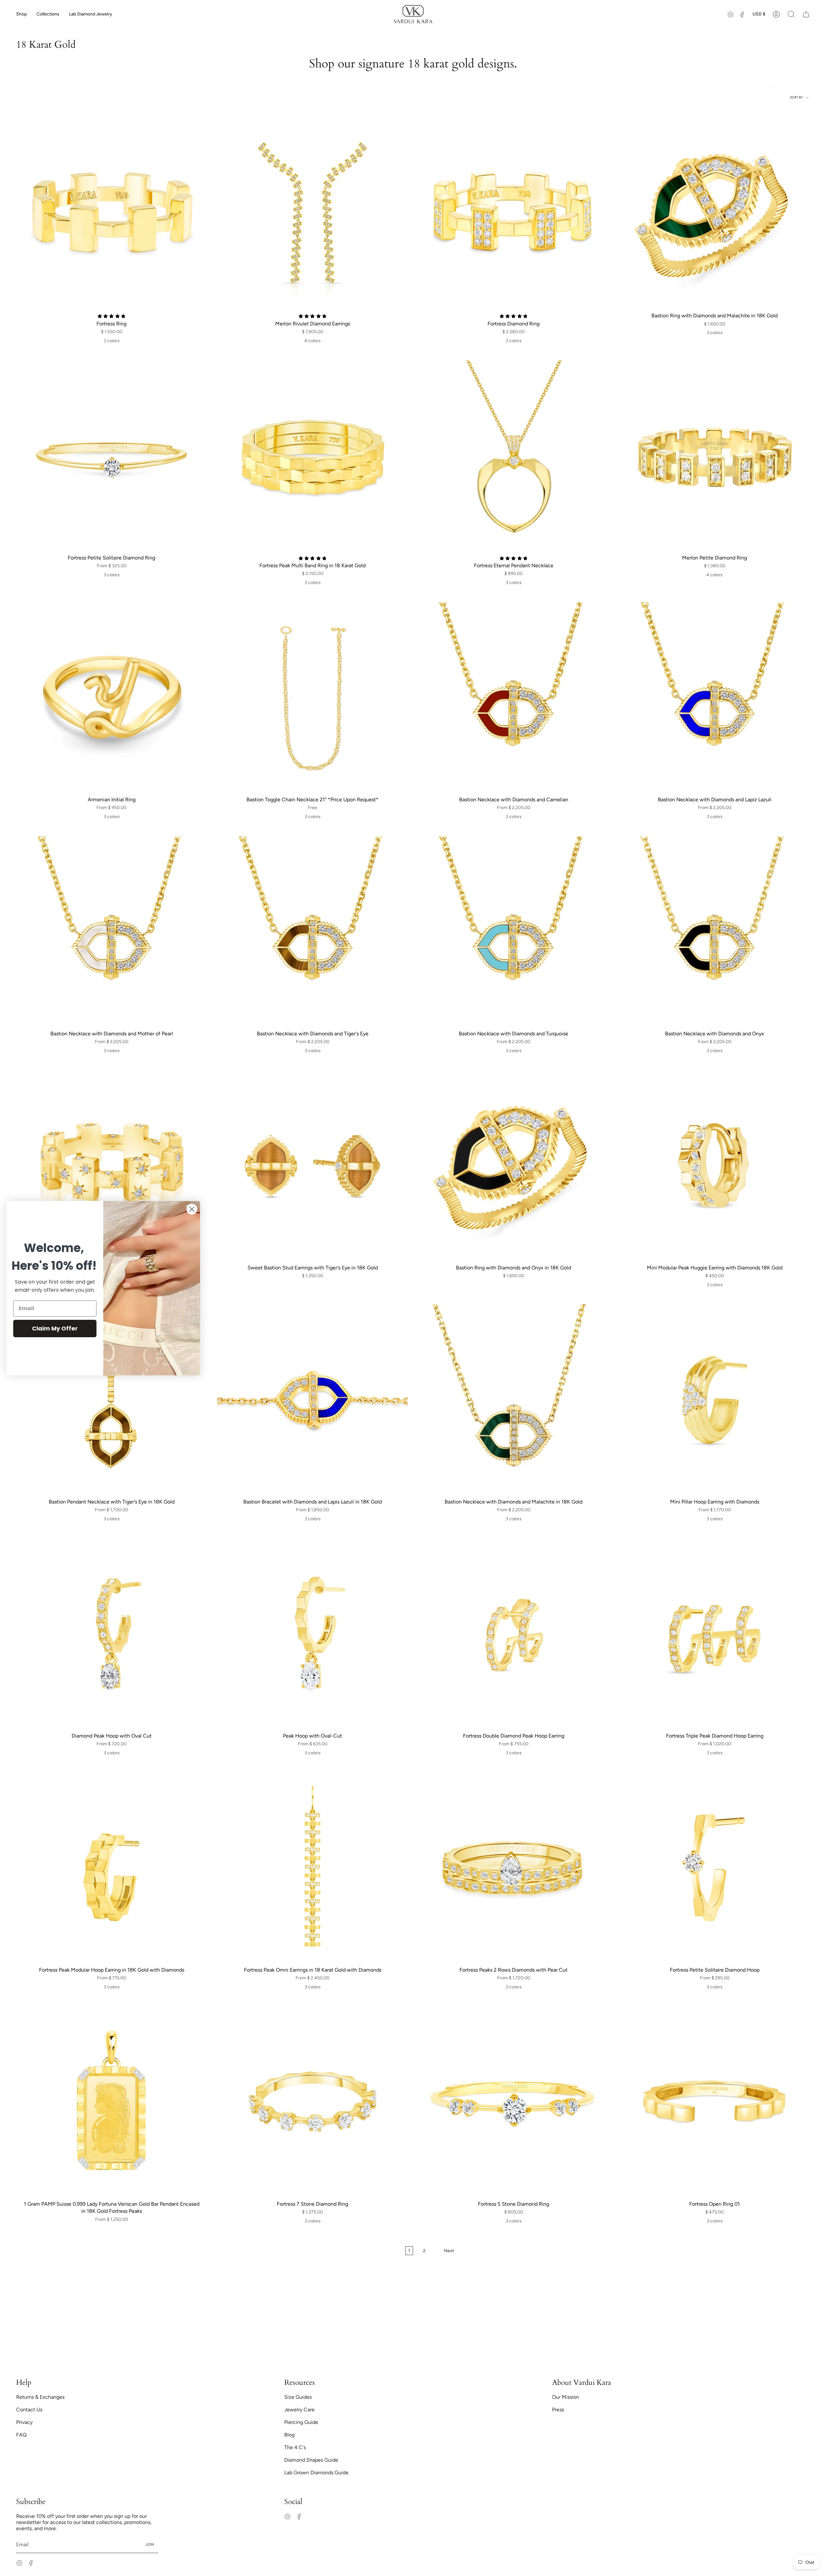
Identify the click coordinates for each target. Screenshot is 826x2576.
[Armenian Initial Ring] (111, 698)
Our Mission (566, 2397)
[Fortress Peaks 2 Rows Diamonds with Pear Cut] (514, 1868)
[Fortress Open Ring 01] (715, 2102)
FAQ (21, 2435)
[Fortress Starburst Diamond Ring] (111, 1166)
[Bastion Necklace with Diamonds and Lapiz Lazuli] (715, 698)
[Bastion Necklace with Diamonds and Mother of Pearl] (111, 932)
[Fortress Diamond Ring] (514, 214)
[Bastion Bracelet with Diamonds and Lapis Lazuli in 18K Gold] (312, 1400)
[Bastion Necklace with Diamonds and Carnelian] (514, 698)
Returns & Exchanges (40, 2397)
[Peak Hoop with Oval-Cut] (312, 1634)
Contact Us (29, 2410)
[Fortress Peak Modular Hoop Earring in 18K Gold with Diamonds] (111, 1868)
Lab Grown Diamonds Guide (316, 2473)
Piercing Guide (301, 2422)
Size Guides (298, 2397)
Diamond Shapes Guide (311, 2460)
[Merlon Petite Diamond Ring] (715, 456)
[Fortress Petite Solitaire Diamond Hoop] (715, 1868)
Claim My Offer (55, 1328)
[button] (21, 14)
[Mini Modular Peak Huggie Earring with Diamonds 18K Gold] (715, 1166)
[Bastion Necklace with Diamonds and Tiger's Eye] (312, 932)
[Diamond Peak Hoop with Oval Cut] (111, 1634)
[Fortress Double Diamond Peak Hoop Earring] (514, 1634)
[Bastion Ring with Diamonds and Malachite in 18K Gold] (715, 214)
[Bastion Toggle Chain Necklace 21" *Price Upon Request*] (312, 698)
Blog (289, 2435)
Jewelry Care (299, 2410)
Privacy (24, 2422)
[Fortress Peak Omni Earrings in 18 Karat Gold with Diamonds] (312, 1868)
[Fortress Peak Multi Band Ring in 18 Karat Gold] (312, 456)
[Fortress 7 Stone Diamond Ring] (312, 2102)
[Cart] (806, 14)
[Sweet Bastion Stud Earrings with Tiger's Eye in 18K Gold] (312, 1166)
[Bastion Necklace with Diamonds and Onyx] (715, 932)
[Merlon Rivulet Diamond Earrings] (312, 214)
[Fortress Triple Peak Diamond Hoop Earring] (715, 1634)
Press (558, 2410)
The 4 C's (295, 2447)
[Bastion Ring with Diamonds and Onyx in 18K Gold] (514, 1166)
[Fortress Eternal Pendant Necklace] (514, 456)
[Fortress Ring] (111, 214)
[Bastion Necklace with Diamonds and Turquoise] (514, 932)
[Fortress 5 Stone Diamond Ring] (514, 2102)
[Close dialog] (192, 1209)
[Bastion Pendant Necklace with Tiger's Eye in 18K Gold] (111, 1400)
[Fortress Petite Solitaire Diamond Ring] (111, 456)
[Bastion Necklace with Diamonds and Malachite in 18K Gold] (514, 1400)
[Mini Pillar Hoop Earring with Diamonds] (715, 1400)
